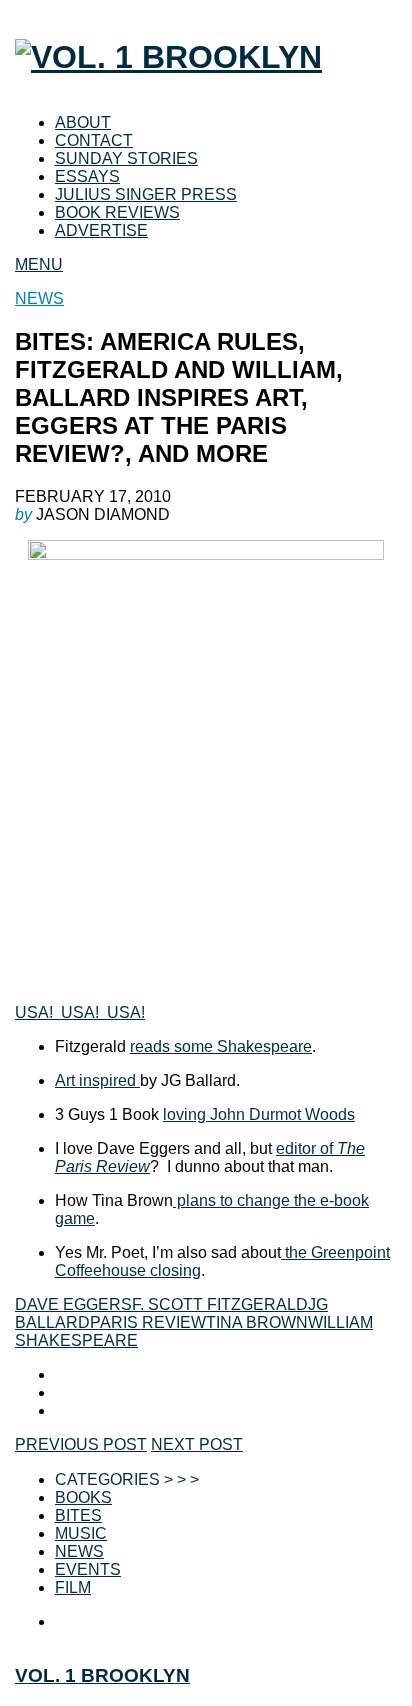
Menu (39, 264)
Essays (87, 176)
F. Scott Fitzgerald (220, 1304)
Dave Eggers (73, 1304)
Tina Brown (257, 1322)
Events (88, 1569)
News (39, 298)
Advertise (101, 230)
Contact (94, 140)
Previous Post (81, 1444)
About (83, 122)
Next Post (197, 1444)
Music (81, 1533)
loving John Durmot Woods (259, 1114)
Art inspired (97, 1080)
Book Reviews (117, 212)
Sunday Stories (126, 158)
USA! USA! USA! (80, 1012)
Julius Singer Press (146, 194)
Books (83, 1497)
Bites (78, 1515)
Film (73, 1587)
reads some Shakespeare (221, 1046)
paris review (148, 1322)
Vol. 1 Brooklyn (102, 1675)
